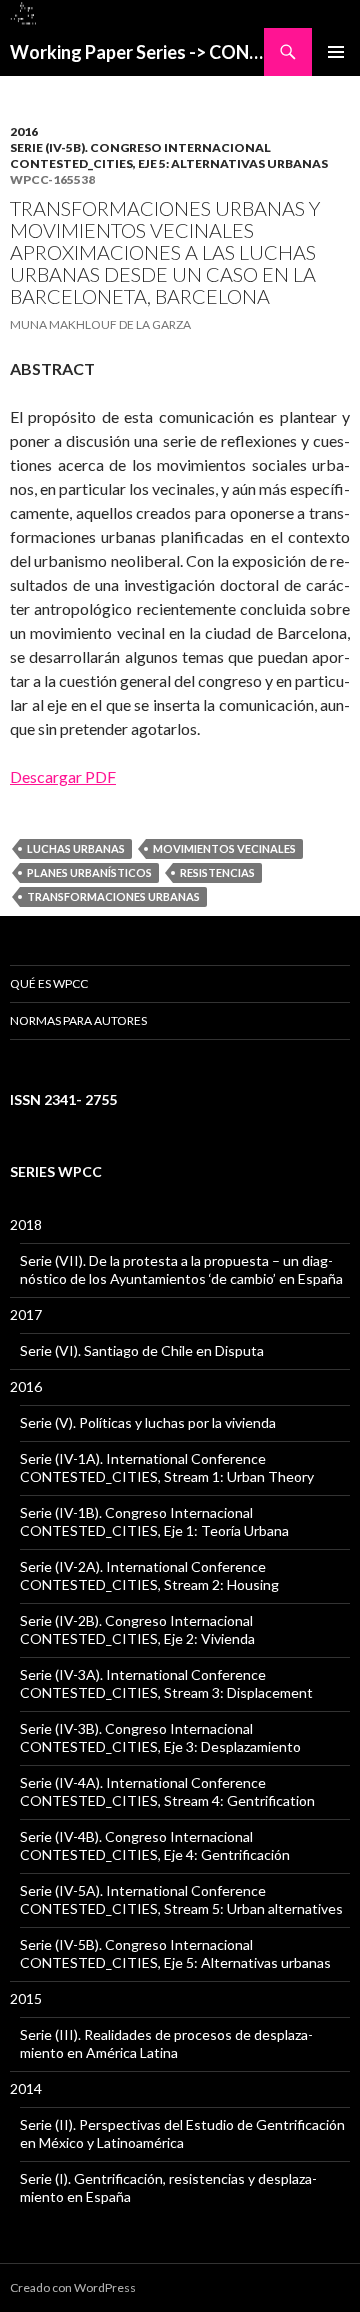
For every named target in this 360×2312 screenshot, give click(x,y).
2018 (26, 1224)
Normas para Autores (78, 1020)
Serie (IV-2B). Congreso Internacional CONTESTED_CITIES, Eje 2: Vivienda (137, 1629)
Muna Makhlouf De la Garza (100, 324)
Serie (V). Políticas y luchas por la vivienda (148, 1422)
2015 (26, 1998)
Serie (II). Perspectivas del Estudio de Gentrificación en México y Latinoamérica (182, 2133)
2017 (26, 1314)
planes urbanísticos (89, 872)
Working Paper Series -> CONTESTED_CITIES (137, 52)
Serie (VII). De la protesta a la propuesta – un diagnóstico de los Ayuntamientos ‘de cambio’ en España (181, 1269)
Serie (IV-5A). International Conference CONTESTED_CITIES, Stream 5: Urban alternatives (181, 1899)
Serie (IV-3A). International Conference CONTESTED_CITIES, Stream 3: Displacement (166, 1683)
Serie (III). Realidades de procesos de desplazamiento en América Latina (166, 2043)
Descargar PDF (63, 776)
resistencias (217, 872)
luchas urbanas (76, 848)
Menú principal (336, 52)
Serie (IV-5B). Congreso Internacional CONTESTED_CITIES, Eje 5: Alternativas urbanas (169, 155)
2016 (24, 131)
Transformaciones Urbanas (113, 896)
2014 (26, 2088)
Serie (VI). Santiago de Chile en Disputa (142, 1350)
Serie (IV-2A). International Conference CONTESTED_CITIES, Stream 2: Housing (149, 1575)
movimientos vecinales (224, 848)
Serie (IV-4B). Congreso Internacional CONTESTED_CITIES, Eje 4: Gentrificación (155, 1845)
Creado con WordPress (73, 2287)
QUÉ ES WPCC (49, 983)
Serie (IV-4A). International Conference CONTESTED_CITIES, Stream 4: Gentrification (167, 1791)
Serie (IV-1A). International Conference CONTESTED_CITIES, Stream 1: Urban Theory (167, 1467)
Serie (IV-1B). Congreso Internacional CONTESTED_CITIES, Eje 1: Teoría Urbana (154, 1521)
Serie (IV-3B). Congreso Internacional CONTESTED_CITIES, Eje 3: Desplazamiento (160, 1737)
